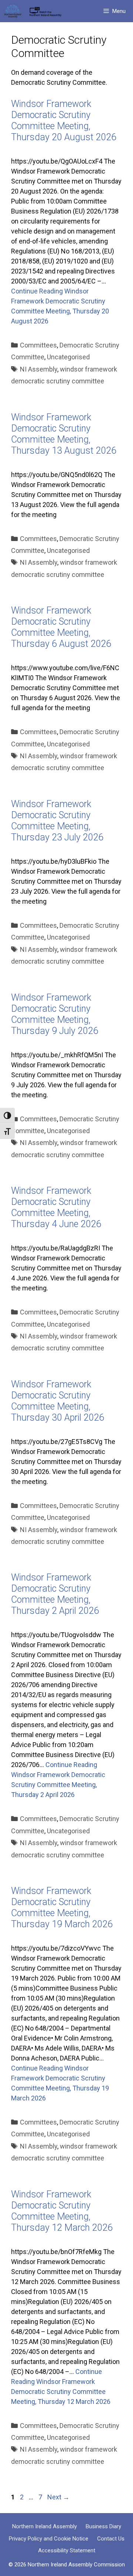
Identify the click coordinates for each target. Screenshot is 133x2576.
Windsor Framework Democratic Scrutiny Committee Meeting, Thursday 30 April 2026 (58, 1401)
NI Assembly (39, 369)
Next (58, 2497)
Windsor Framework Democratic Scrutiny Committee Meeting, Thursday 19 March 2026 (62, 1907)
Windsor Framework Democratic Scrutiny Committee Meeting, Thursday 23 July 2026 (57, 821)
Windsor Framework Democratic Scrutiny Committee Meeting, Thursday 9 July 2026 (55, 1014)
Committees (38, 345)
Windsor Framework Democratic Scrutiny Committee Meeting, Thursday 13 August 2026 (64, 434)
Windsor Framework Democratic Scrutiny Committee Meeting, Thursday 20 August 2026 (64, 120)
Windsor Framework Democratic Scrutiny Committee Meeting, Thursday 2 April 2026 (55, 1594)
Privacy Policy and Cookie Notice (49, 2539)
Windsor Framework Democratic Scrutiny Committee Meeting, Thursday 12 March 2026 (62, 2211)
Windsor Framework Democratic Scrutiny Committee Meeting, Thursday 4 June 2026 (56, 1207)
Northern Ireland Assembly (45, 2526)
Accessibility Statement (67, 2550)
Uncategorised (68, 357)
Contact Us (111, 2539)
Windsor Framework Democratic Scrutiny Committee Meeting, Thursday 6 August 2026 (61, 627)
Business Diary (103, 2526)
